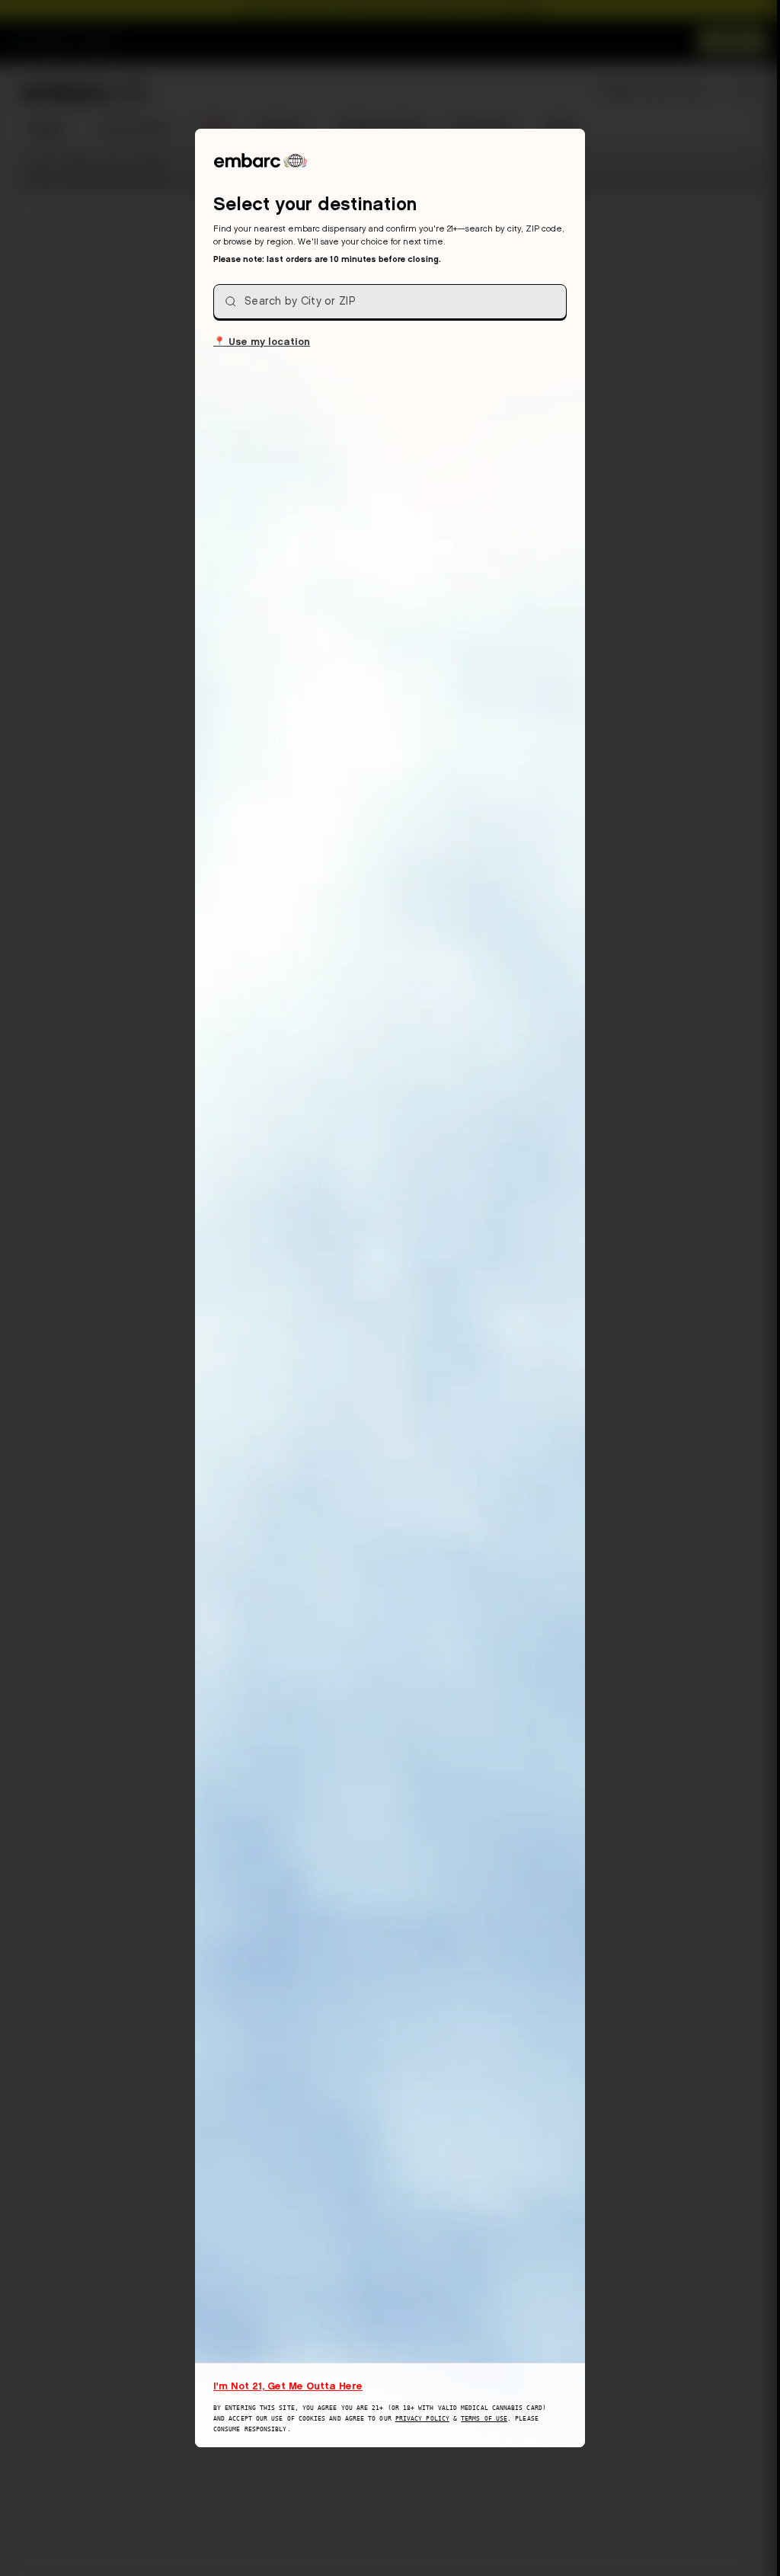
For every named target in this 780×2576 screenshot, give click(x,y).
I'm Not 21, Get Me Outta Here (288, 2386)
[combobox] (390, 302)
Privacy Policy (422, 2419)
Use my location (262, 341)
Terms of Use (484, 2419)
